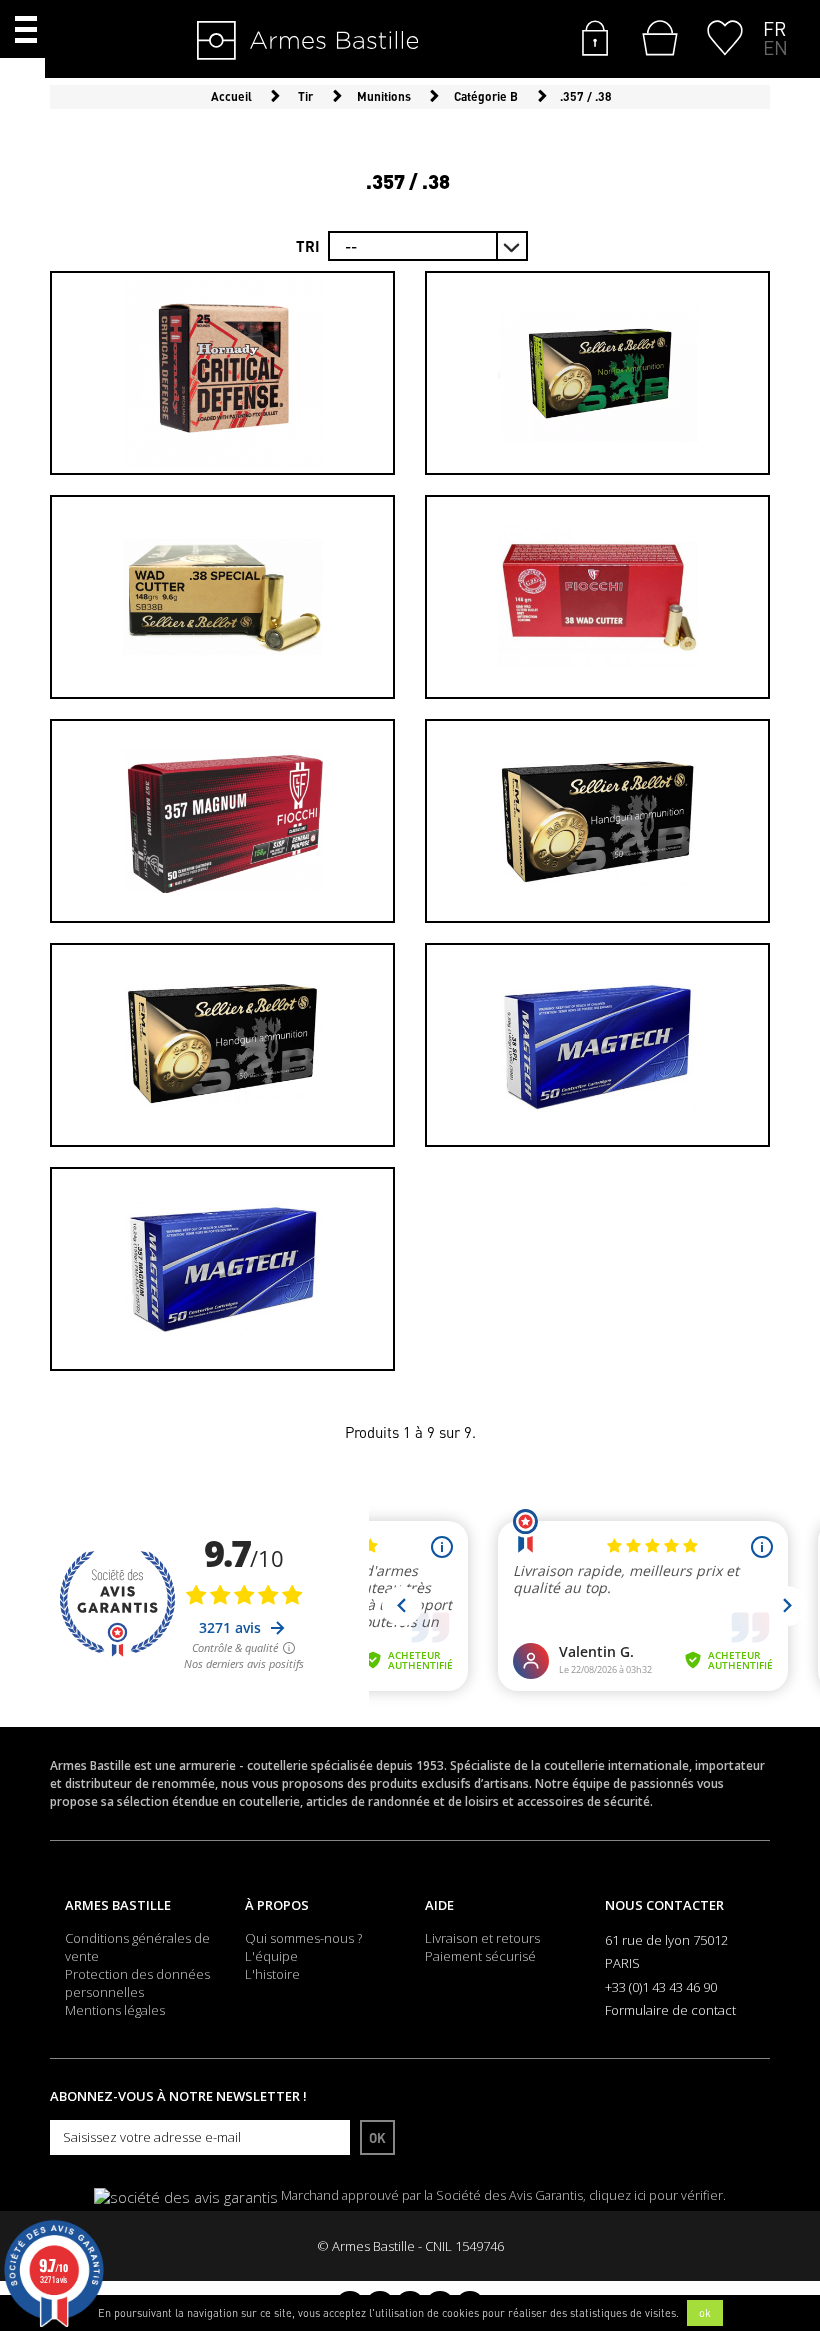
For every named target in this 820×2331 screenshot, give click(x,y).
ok (705, 2313)
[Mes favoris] (725, 36)
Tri (308, 246)
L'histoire (272, 1974)
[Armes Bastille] (246, 42)
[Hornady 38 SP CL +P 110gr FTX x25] (222, 373)
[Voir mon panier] (655, 38)
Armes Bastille (118, 1905)
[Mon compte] (595, 36)
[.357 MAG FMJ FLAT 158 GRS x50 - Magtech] (222, 1269)
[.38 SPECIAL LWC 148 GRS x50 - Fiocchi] (597, 597)
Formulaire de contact (670, 2010)
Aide (439, 1905)
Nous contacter (664, 1905)
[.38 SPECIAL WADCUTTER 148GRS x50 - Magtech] (597, 1045)
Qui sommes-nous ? (303, 1938)
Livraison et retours (482, 1938)
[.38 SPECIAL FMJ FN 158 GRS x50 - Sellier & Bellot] (222, 1045)
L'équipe (271, 1956)
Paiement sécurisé (480, 1956)
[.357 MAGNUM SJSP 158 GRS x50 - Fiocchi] (222, 821)
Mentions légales (115, 2010)
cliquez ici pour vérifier (656, 2195)
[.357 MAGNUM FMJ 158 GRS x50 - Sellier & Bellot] (597, 821)
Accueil (231, 96)
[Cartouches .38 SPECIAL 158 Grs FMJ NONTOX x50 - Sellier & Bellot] (597, 373)
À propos (277, 1905)
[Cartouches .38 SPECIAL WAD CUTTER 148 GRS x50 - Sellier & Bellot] (222, 597)
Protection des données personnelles (137, 1983)
